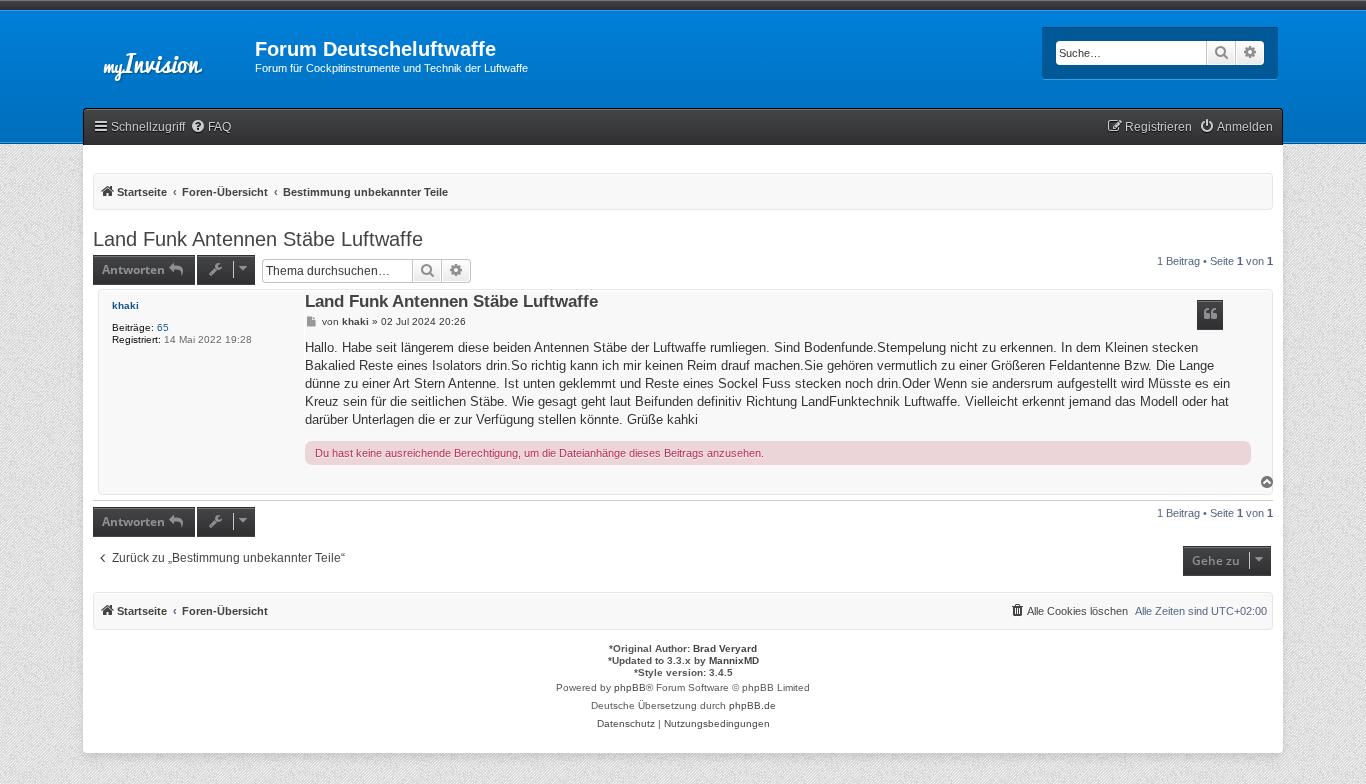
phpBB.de (752, 705)
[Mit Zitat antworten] (1210, 315)
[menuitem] (210, 127)
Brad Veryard (725, 648)
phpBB (630, 687)
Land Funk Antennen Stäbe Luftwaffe (258, 239)
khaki (125, 305)
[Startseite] (169, 55)
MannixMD (734, 660)
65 (163, 327)
